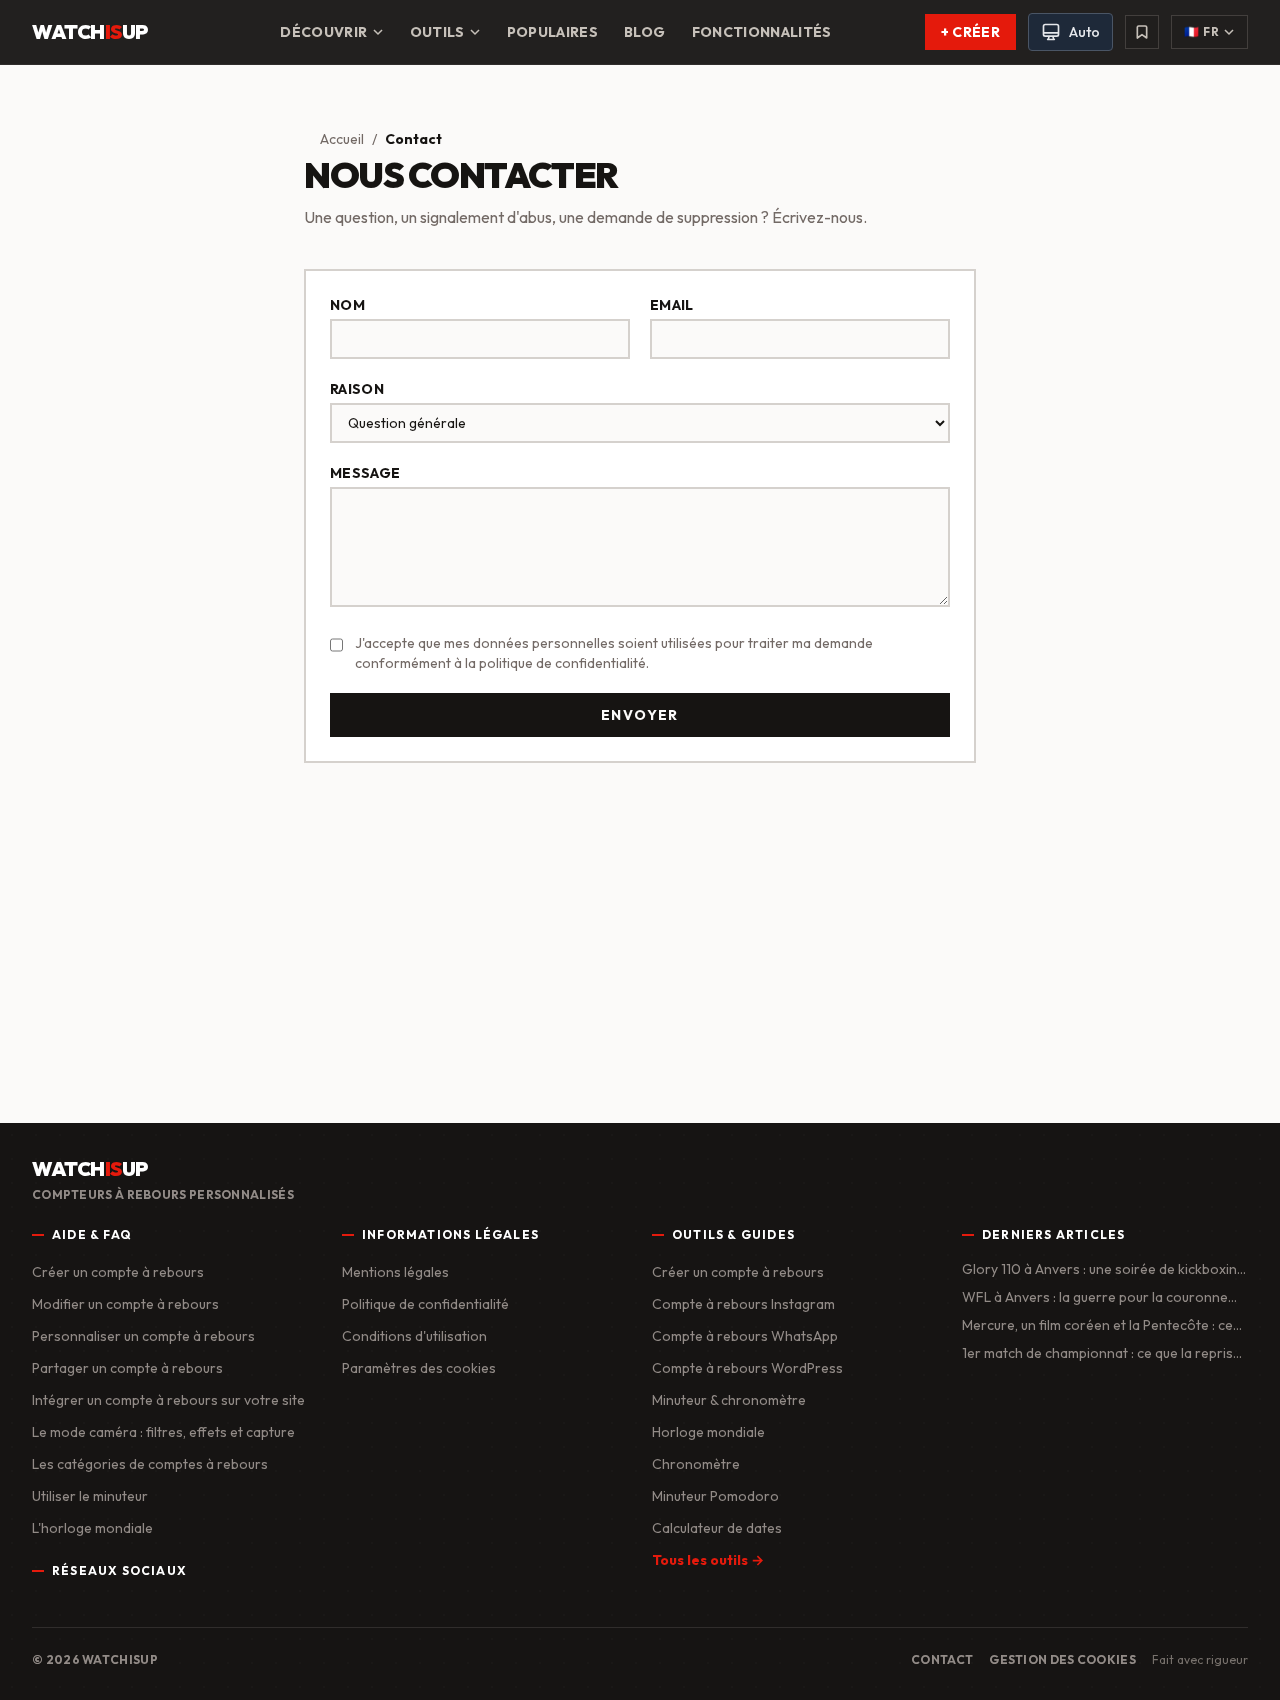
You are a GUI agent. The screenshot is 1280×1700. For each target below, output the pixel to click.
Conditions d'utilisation (414, 1336)
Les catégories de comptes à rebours (150, 1464)
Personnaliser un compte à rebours (143, 1336)
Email (672, 305)
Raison (357, 389)
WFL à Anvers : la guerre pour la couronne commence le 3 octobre (1095, 1297)
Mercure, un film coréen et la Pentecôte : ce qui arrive (1097, 1325)
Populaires (553, 32)
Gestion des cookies (1062, 1659)
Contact (942, 1659)
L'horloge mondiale (92, 1528)
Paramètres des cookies (419, 1368)
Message (365, 473)
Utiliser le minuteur (90, 1496)
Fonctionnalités (762, 32)
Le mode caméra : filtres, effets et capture (163, 1432)
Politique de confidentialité (425, 1304)
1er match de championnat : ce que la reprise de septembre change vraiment (1101, 1353)
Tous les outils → (708, 1560)
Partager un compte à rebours (127, 1368)
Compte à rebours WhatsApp (745, 1336)
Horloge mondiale (708, 1432)
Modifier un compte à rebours (125, 1304)
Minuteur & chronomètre (729, 1400)
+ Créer (970, 32)
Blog (644, 32)
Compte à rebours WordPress (747, 1368)
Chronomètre (696, 1464)
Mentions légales (395, 1272)
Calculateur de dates (717, 1528)
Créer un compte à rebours (118, 1272)
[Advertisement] (640, 935)
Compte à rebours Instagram (743, 1304)
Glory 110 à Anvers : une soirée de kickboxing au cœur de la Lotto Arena (1103, 1269)
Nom (347, 305)
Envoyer (640, 715)
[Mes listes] (1142, 32)
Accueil (342, 139)
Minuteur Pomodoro (715, 1496)
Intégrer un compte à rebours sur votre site (168, 1400)
